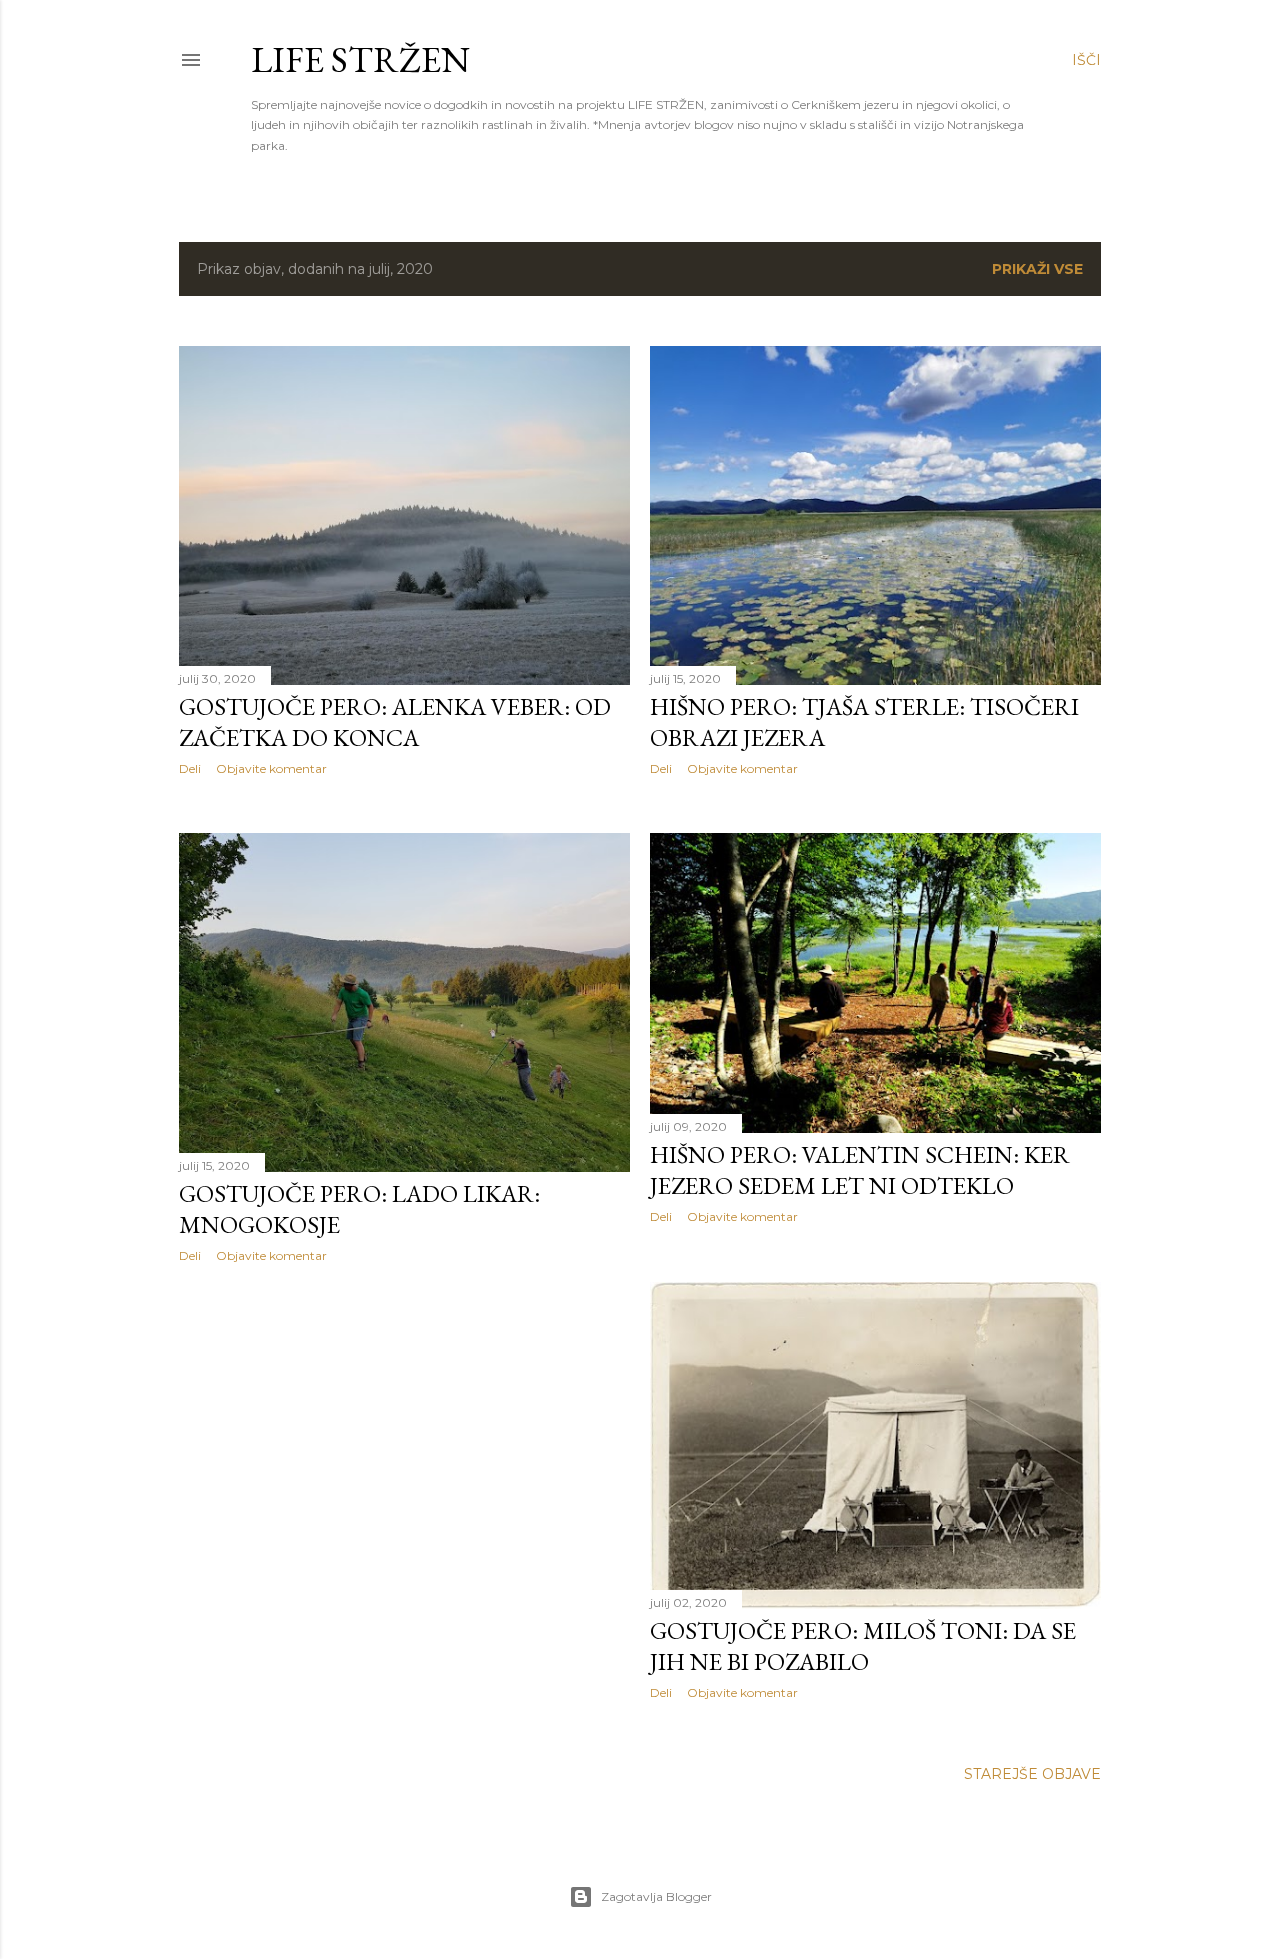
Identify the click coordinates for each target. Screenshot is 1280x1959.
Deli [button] (190, 768)
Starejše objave (1032, 1774)
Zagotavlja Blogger (656, 1896)
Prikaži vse (1037, 269)
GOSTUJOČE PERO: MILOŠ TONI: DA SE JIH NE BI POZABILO (863, 1646)
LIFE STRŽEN (360, 59)
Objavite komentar (271, 768)
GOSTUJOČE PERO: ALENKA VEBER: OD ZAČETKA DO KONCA (395, 722)
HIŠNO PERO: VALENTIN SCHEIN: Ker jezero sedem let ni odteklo (860, 1170)
